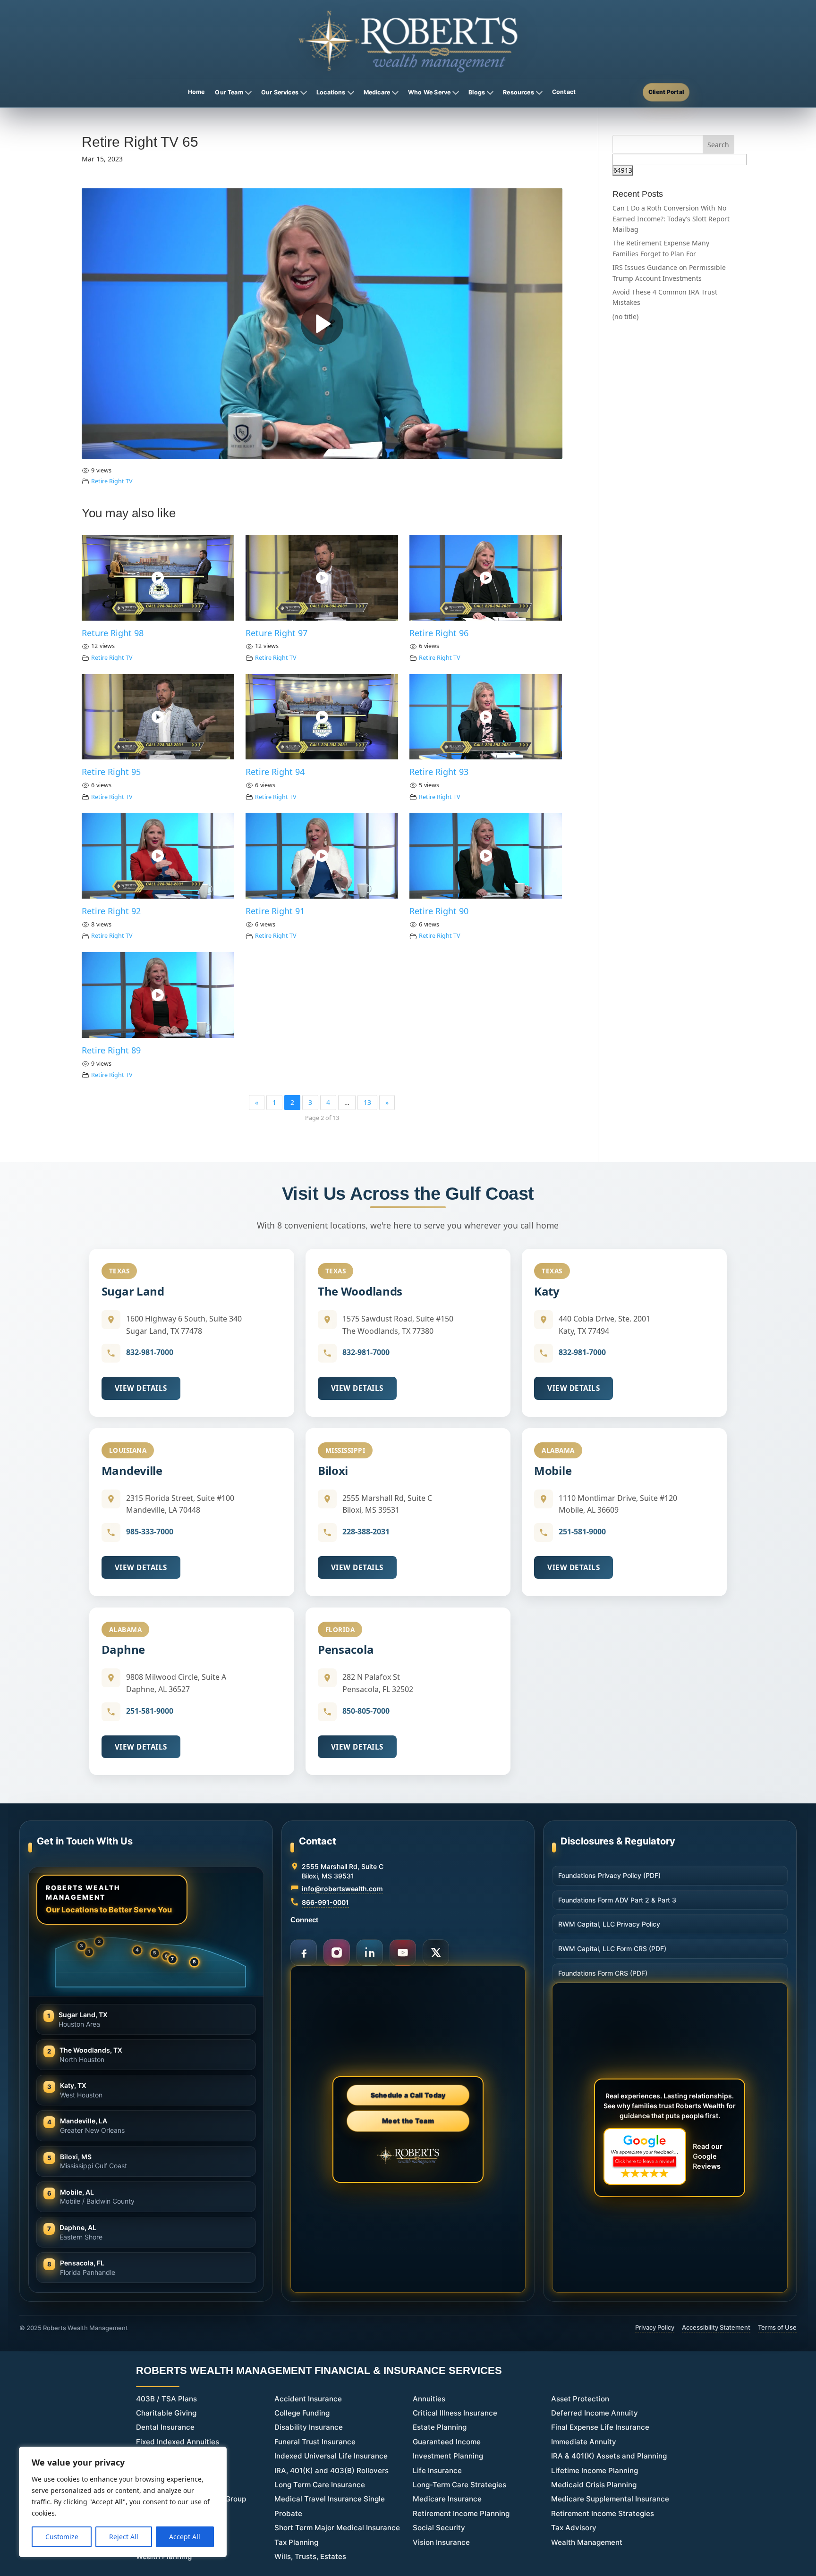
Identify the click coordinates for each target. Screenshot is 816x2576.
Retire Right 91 (275, 911)
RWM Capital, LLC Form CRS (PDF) (612, 1949)
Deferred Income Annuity (595, 2413)
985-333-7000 (150, 1532)
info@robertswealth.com (342, 1889)
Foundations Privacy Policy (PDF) (609, 1875)
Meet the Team (408, 2120)
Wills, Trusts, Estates (310, 2556)
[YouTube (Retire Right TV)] (403, 1953)
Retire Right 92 (111, 911)
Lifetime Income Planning (595, 2471)
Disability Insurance (309, 2427)
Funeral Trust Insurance (315, 2442)
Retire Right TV (112, 481)
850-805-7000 (366, 1711)
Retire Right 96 (439, 633)
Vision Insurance (441, 2542)
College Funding (302, 2413)
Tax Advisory (574, 2528)
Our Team (229, 92)
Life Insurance (437, 2471)
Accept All (185, 2537)
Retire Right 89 (111, 1050)
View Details (141, 1388)
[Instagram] (337, 1953)
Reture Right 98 (113, 633)
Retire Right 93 (439, 772)
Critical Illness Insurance (455, 2413)
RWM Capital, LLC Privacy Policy (609, 1924)
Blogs (477, 92)
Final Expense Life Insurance (600, 2427)
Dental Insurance (165, 2427)
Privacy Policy (655, 2327)
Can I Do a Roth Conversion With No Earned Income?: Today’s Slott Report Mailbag (671, 219)
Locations (331, 92)
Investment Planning (448, 2456)
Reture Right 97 (276, 633)
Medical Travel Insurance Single (330, 2499)
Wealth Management (587, 2542)
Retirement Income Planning (461, 2513)
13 (367, 1102)
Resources (518, 92)
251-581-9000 (582, 1532)
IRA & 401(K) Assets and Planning (609, 2456)
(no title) (625, 316)
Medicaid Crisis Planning (594, 2485)
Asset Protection (580, 2399)
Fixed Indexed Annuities (178, 2442)
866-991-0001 (325, 1902)
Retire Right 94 (275, 772)
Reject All (124, 2537)
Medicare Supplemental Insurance (610, 2499)
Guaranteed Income (447, 2442)
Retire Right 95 (111, 772)
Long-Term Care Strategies (459, 2485)
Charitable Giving (166, 2413)
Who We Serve (429, 92)
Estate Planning (440, 2427)
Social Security (439, 2528)
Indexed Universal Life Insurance (331, 2456)
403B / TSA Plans (166, 2399)
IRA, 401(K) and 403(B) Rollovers (331, 2471)
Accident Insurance (308, 2399)
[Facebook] (304, 1953)
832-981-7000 (150, 1352)
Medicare (377, 92)
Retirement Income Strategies (603, 2513)
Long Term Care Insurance (320, 2485)
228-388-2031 (366, 1532)
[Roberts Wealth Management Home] (408, 41)
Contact (564, 92)
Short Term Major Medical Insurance (337, 2528)
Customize (62, 2537)
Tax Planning (296, 2542)
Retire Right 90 (439, 911)
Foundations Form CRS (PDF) (603, 1973)
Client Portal (666, 92)
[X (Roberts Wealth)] (436, 1953)
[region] (123, 2502)
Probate (288, 2513)
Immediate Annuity (584, 2442)
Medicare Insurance (447, 2499)
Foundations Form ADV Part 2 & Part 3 (617, 1900)
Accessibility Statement (716, 2327)
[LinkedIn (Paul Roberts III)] (370, 1953)
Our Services (280, 92)
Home (196, 92)
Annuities (429, 2399)
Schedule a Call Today (408, 2095)
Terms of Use (777, 2327)
